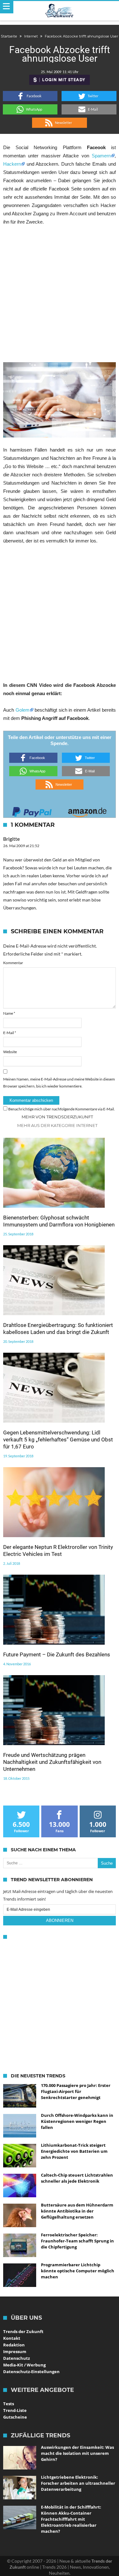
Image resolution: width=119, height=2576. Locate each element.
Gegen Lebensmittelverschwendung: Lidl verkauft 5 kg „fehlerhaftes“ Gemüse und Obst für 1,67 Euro (58, 1440)
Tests (9, 2404)
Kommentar (13, 963)
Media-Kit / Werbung (24, 2365)
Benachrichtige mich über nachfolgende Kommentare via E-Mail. (62, 1109)
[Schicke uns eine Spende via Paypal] (32, 810)
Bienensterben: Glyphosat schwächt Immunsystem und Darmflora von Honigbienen (59, 1221)
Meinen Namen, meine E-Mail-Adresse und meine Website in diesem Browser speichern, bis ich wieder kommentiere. (59, 1083)
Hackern (12, 164)
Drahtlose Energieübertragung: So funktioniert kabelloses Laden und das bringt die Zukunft (58, 1329)
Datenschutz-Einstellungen (31, 2372)
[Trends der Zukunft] (60, 11)
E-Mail (10, 1033)
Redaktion (14, 2345)
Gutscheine (15, 2417)
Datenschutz (17, 2358)
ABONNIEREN (60, 1920)
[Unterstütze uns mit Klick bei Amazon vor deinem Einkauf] (87, 810)
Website (10, 1052)
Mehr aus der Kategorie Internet (57, 1125)
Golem (23, 710)
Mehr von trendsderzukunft (57, 1117)
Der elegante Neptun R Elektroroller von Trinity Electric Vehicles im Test (58, 1550)
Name (9, 1013)
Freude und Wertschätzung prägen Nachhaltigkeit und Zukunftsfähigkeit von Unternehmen (52, 1762)
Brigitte (11, 839)
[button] (30, 96)
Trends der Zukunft (23, 2331)
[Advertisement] (60, 294)
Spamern (101, 156)
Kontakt (12, 2338)
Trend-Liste (15, 2410)
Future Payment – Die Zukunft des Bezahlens (57, 1654)
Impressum (15, 2352)
